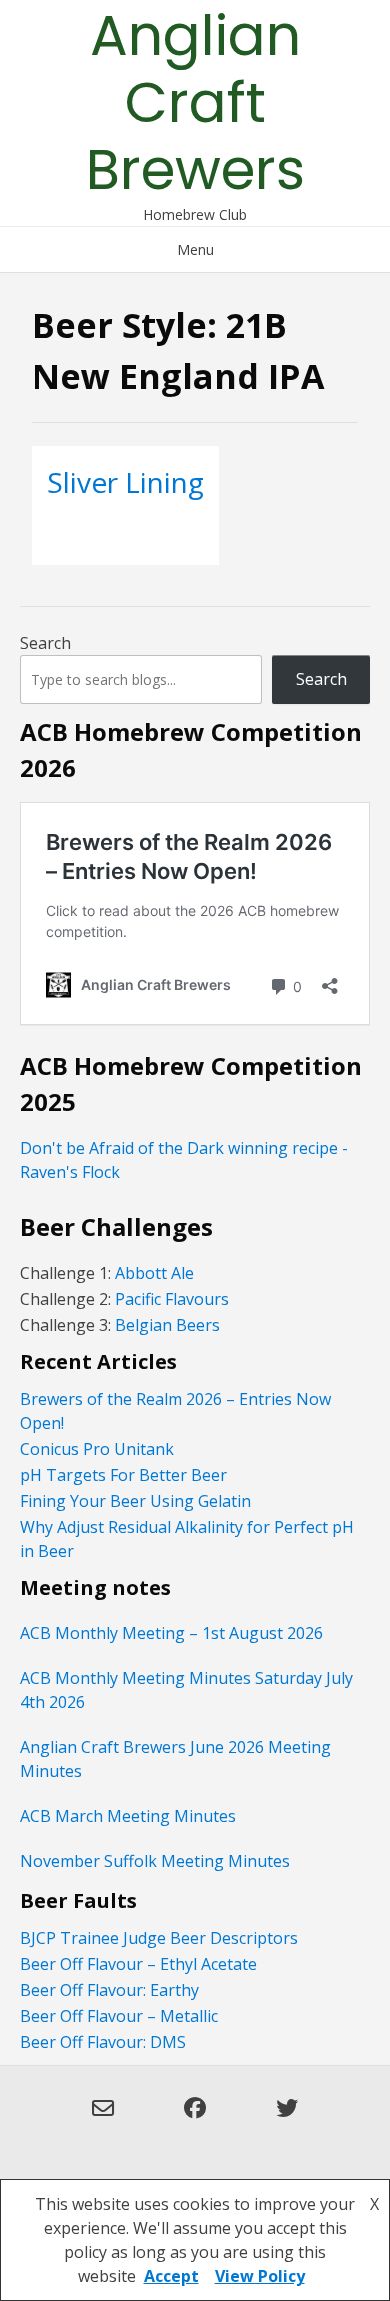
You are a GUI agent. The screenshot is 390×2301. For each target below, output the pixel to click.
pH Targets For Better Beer (123, 1475)
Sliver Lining (125, 482)
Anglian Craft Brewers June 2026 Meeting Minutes (175, 1759)
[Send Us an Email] (103, 2120)
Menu (195, 249)
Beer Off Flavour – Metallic (119, 2016)
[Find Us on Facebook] (195, 2120)
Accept (171, 2276)
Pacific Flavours (170, 1299)
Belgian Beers (167, 1325)
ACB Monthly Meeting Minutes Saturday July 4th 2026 (186, 1690)
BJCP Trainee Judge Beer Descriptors (159, 1938)
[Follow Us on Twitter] (287, 2120)
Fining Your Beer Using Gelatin (135, 1501)
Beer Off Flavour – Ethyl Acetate (138, 1964)
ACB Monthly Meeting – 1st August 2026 (171, 1633)
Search (45, 643)
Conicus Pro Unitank (97, 1449)
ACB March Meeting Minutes (128, 1816)
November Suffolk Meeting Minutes (155, 1861)
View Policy (260, 2276)
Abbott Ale (154, 1273)
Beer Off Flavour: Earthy (109, 1990)
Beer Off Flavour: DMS (103, 2042)
